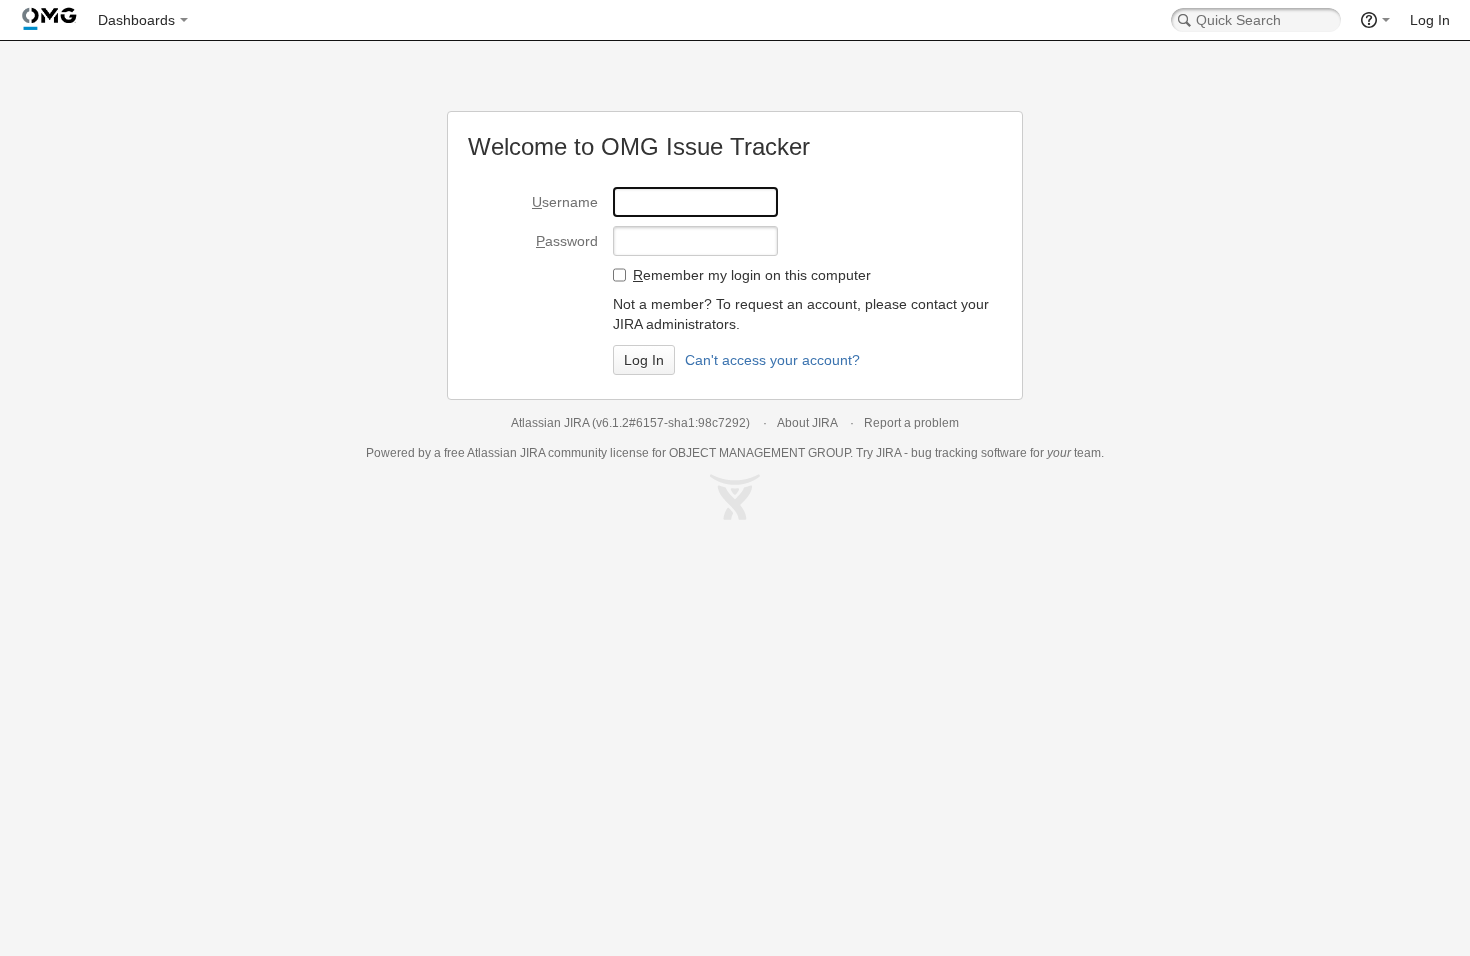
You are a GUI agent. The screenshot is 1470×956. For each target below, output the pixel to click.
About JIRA (807, 423)
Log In (1430, 20)
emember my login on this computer (752, 275)
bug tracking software (969, 453)
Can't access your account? (772, 360)
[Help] (1375, 20)
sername (565, 202)
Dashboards (136, 20)
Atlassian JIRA (550, 423)
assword (567, 241)
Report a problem (911, 423)
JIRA (532, 453)
